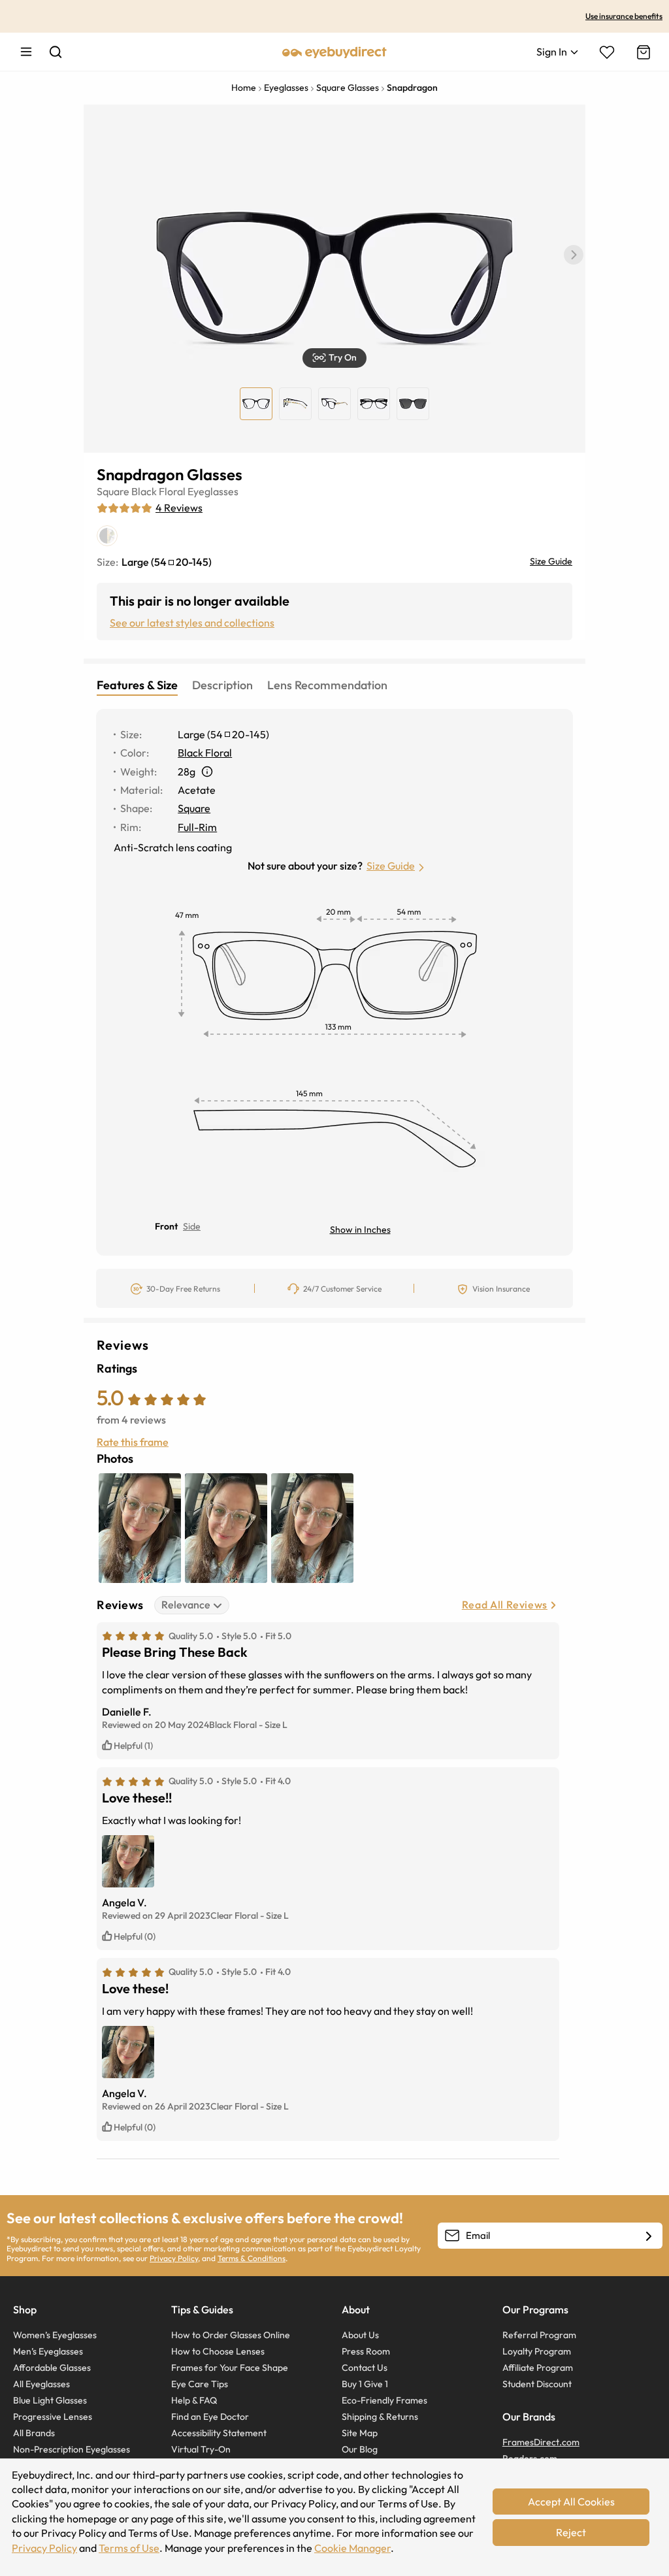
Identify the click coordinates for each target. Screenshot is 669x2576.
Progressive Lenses (53, 2417)
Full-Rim (197, 827)
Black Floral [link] (205, 753)
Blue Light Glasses (50, 2400)
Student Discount (537, 2384)
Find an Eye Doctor (210, 2417)
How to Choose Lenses (218, 2351)
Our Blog (360, 2449)
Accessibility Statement (219, 2433)
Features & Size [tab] (137, 685)
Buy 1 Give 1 (365, 2384)
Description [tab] (222, 685)
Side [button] (192, 1226)
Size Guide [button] (391, 866)
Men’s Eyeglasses (48, 2351)
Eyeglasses (213, 491)
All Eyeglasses (41, 2384)
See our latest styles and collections (192, 623)
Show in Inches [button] (360, 1230)
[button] (574, 255)
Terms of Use (129, 2548)
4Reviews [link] (179, 508)
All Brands (34, 2433)
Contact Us (365, 2368)
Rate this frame (133, 1442)
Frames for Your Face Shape (230, 2368)
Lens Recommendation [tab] (327, 685)
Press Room (366, 2351)
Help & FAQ (194, 2400)
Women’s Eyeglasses (55, 2335)
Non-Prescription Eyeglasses (72, 2449)
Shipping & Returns (380, 2417)
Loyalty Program (537, 2351)
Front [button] (166, 1226)
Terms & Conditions (252, 2258)
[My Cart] (642, 52)
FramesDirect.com (541, 2442)
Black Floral (158, 491)
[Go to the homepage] (334, 52)
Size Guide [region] (551, 561)
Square (113, 491)
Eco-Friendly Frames (384, 2400)
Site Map (360, 2433)
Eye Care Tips (200, 2384)
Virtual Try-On (201, 2449)
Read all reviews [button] (505, 1605)
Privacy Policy (174, 2258)
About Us (360, 2335)
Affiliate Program (538, 2368)
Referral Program (539, 2335)
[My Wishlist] (607, 52)
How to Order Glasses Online (231, 2335)
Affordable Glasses (52, 2368)
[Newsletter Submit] (649, 2236)
